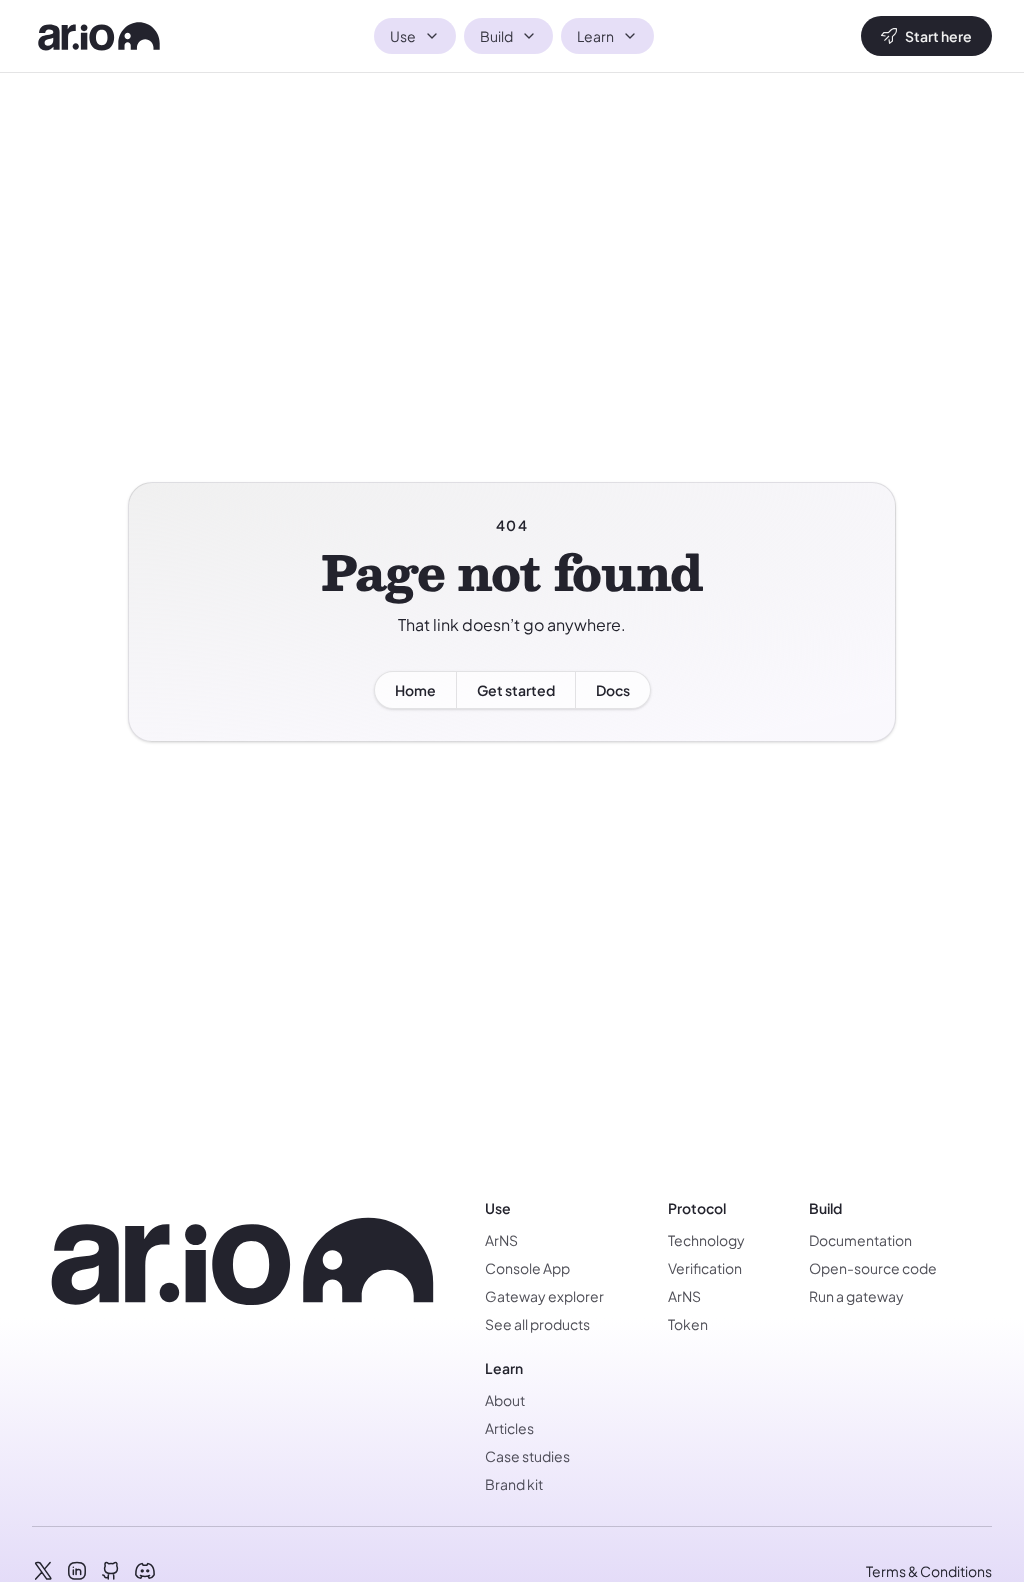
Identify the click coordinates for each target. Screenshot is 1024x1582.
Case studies (527, 1456)
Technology (706, 1240)
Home (415, 690)
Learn (595, 36)
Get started (516, 690)
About (505, 1400)
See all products (537, 1324)
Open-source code (873, 1268)
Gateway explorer (544, 1296)
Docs (613, 690)
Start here (938, 36)
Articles (509, 1428)
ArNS (501, 1240)
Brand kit (514, 1484)
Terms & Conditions (929, 1571)
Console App (527, 1268)
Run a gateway (856, 1296)
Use (403, 36)
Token (688, 1324)
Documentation (860, 1240)
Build (496, 36)
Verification (705, 1268)
